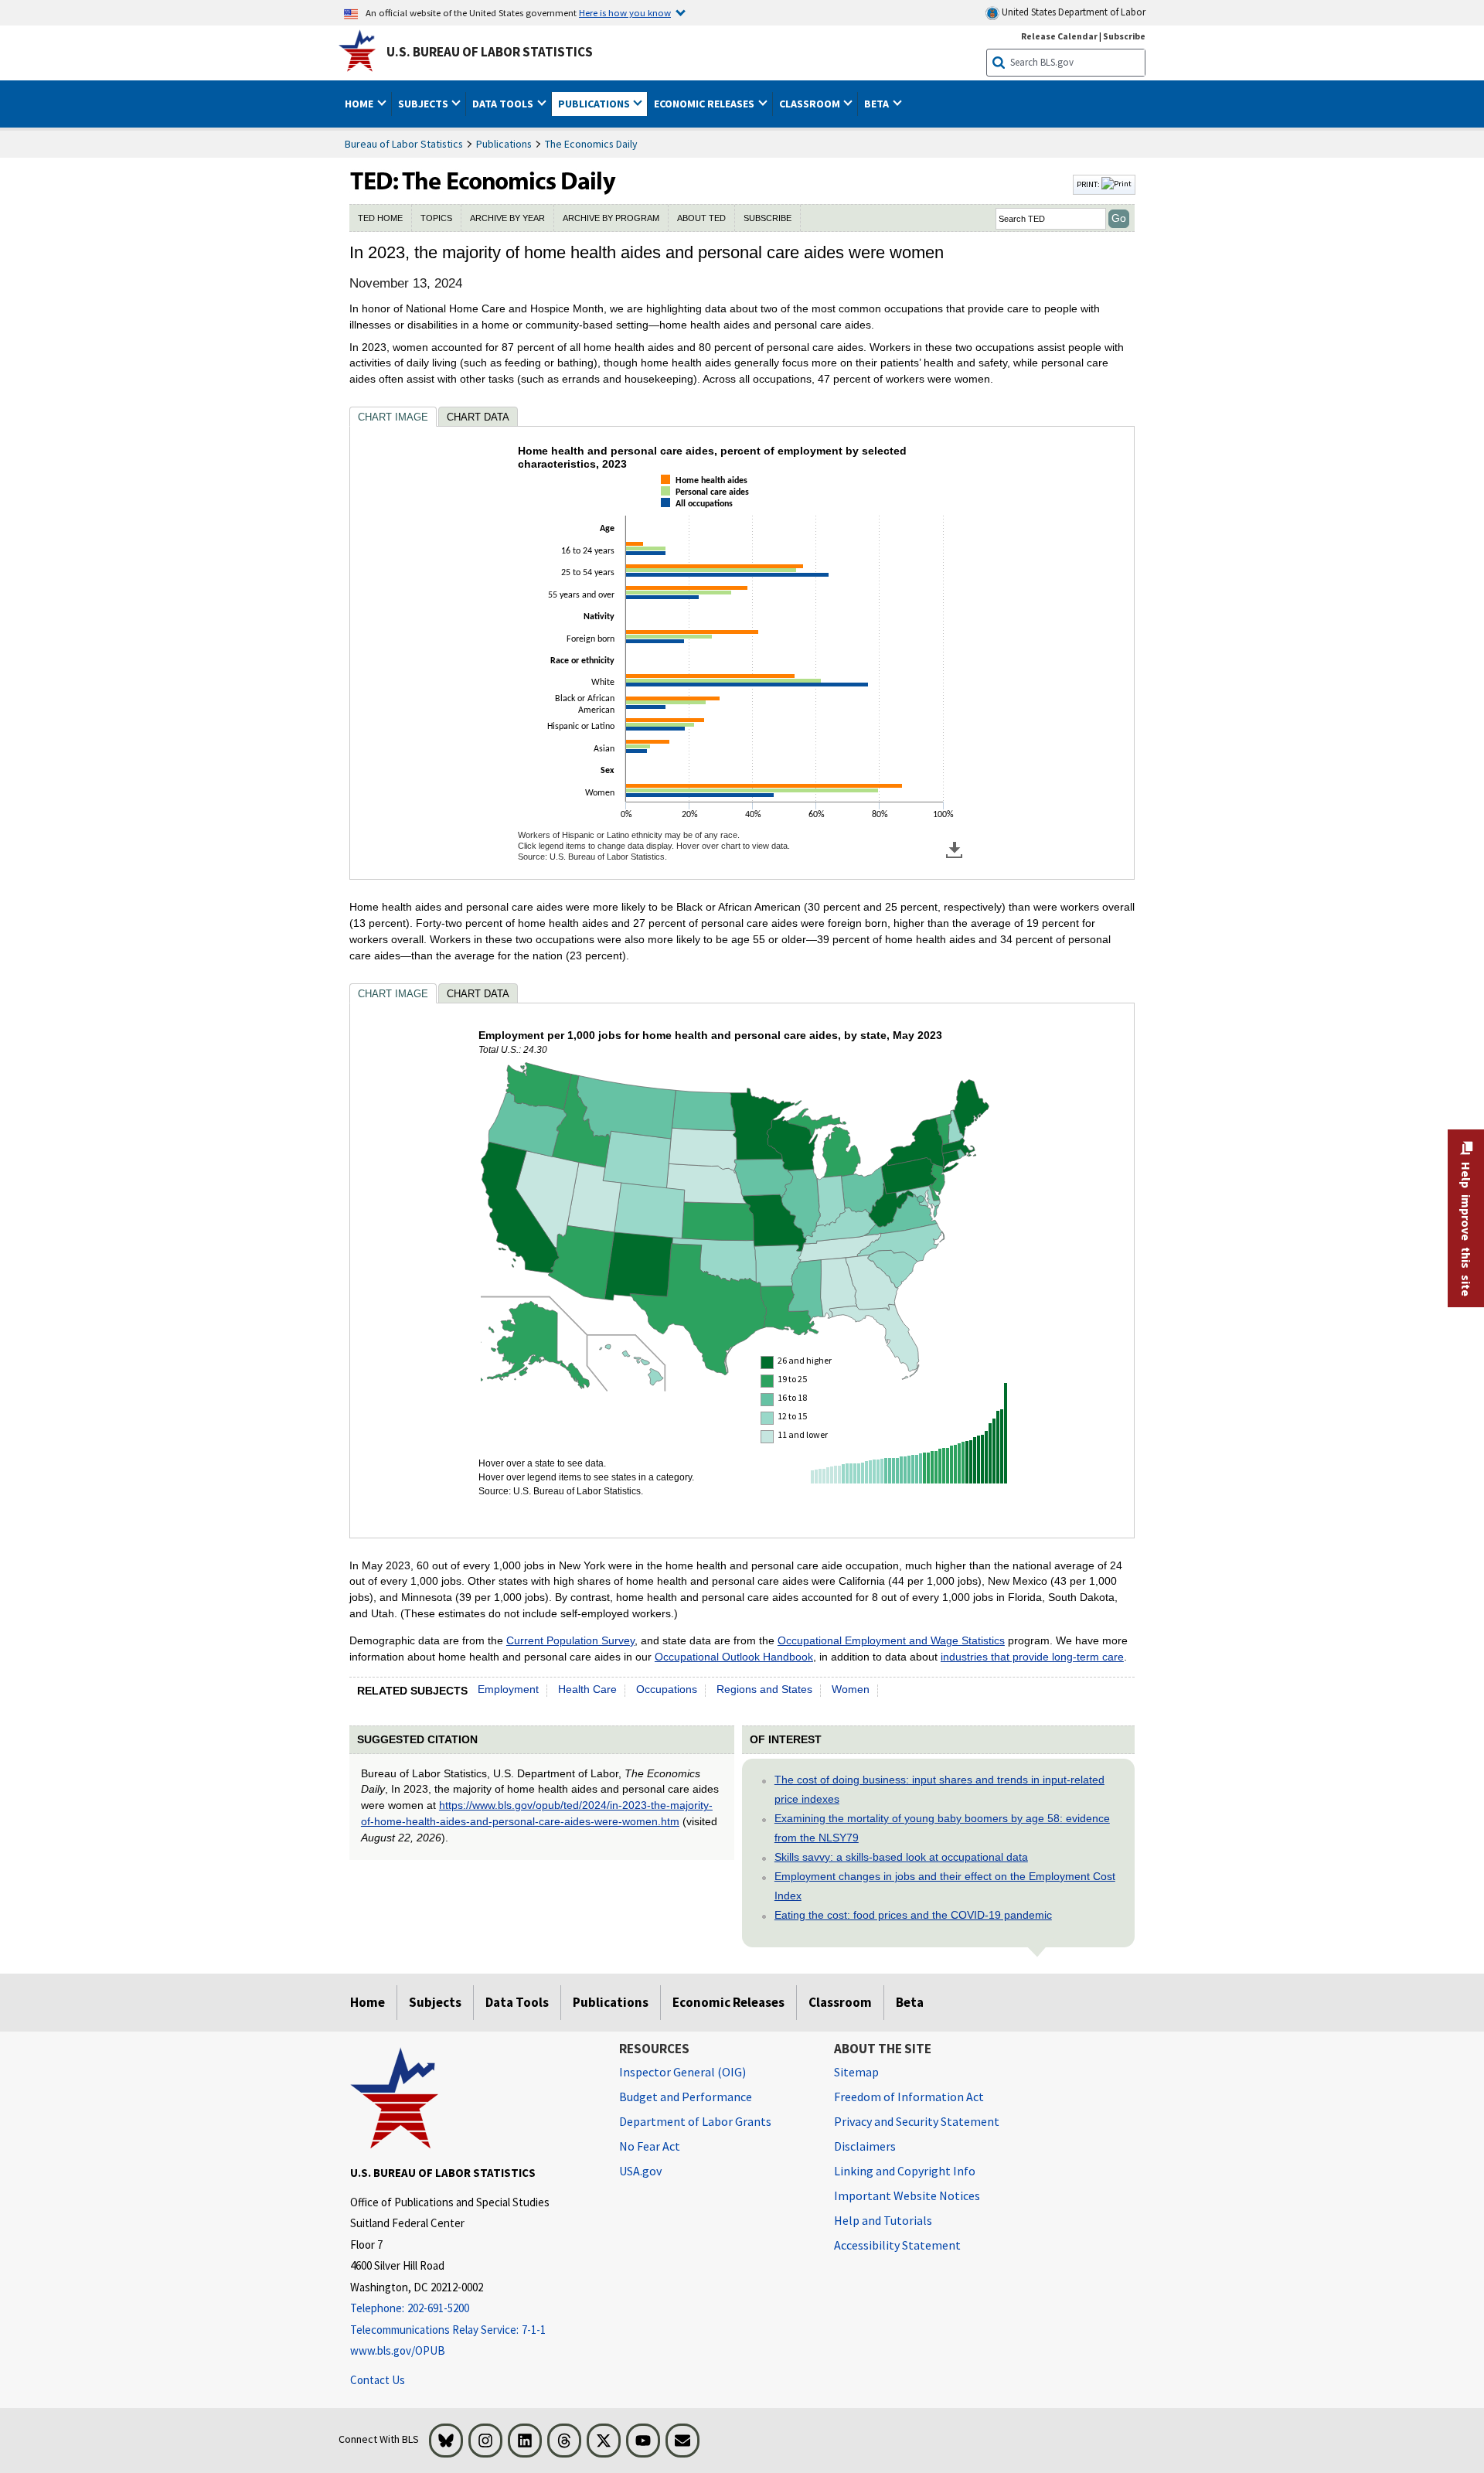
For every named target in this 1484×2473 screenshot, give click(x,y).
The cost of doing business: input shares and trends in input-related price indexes (939, 1789)
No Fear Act (650, 2146)
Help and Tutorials (883, 2220)
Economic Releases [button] (705, 104)
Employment (508, 1689)
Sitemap (856, 2072)
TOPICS (436, 218)
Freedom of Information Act (909, 2097)
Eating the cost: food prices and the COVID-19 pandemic (913, 1915)
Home (368, 2002)
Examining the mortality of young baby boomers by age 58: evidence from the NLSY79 (942, 1828)
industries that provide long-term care (1032, 1657)
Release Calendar (1059, 36)
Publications (504, 144)
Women (851, 1689)
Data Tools (517, 2002)
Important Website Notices (907, 2195)
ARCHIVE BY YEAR (507, 218)
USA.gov (640, 2171)
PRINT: (1089, 184)
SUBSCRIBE (768, 218)
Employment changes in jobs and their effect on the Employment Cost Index (945, 1886)
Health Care (587, 1689)
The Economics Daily (591, 144)
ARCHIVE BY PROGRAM (611, 218)
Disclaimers (865, 2146)
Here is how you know (625, 12)
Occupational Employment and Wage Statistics (891, 1640)
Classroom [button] (811, 104)
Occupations (667, 1689)
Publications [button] (595, 104)
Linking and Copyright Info (905, 2171)
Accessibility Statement (897, 2245)
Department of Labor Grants (695, 2121)
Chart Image (393, 417)
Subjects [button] (424, 104)
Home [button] (360, 104)
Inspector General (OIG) (682, 2072)
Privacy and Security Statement (917, 2121)
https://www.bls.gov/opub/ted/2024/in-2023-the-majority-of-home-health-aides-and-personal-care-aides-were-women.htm (537, 1813)
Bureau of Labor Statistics (404, 144)
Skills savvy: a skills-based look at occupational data (901, 1857)
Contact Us (378, 2380)
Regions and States (764, 1689)
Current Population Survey (570, 1640)
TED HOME (380, 218)
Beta (910, 2002)
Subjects (435, 2002)
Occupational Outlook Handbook (734, 1657)
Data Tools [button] (504, 104)
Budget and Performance (686, 2097)
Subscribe (1124, 36)
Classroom (840, 2002)
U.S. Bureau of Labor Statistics (490, 52)
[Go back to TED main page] (710, 185)
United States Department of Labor (1072, 12)
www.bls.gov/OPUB (398, 2350)
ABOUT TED (701, 218)
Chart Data (478, 417)
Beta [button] (878, 104)
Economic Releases (728, 2002)
